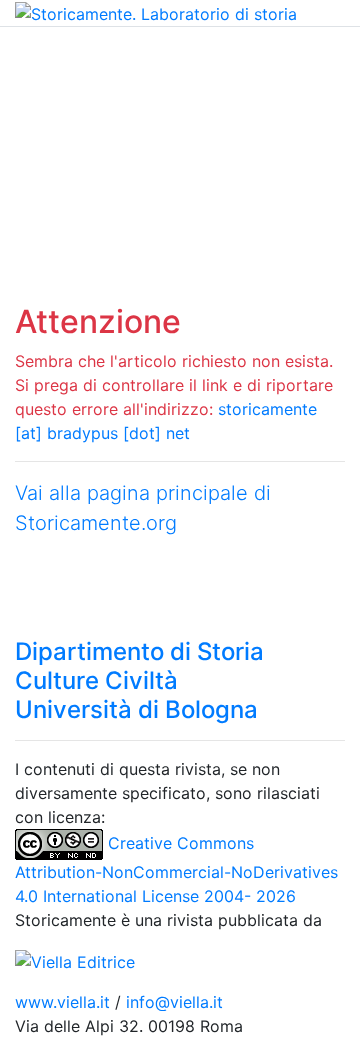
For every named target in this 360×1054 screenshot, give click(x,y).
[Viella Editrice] (75, 960)
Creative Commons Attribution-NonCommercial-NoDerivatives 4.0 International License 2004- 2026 (176, 869)
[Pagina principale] (156, 12)
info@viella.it (174, 1002)
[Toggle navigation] (44, 55)
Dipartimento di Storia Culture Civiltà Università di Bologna (139, 680)
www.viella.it (65, 1002)
